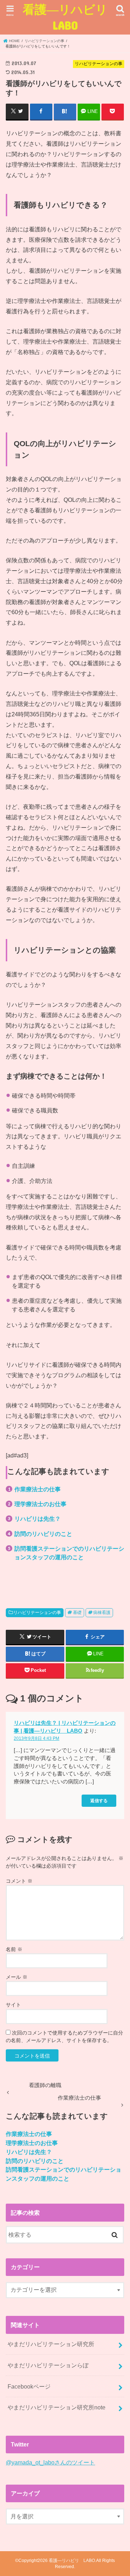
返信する (99, 1801)
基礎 (77, 1613)
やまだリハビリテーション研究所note (57, 2407)
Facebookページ (29, 2386)
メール (17, 1977)
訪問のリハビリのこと (43, 1534)
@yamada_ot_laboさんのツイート (50, 2462)
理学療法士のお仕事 (40, 1504)
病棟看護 (102, 1613)
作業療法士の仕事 (38, 1489)
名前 (14, 1949)
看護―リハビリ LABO (67, 17)
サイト (13, 2005)
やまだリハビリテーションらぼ (48, 2365)
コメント (19, 1881)
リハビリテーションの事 (37, 1613)
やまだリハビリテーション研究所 (51, 2344)
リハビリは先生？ (38, 1519)
